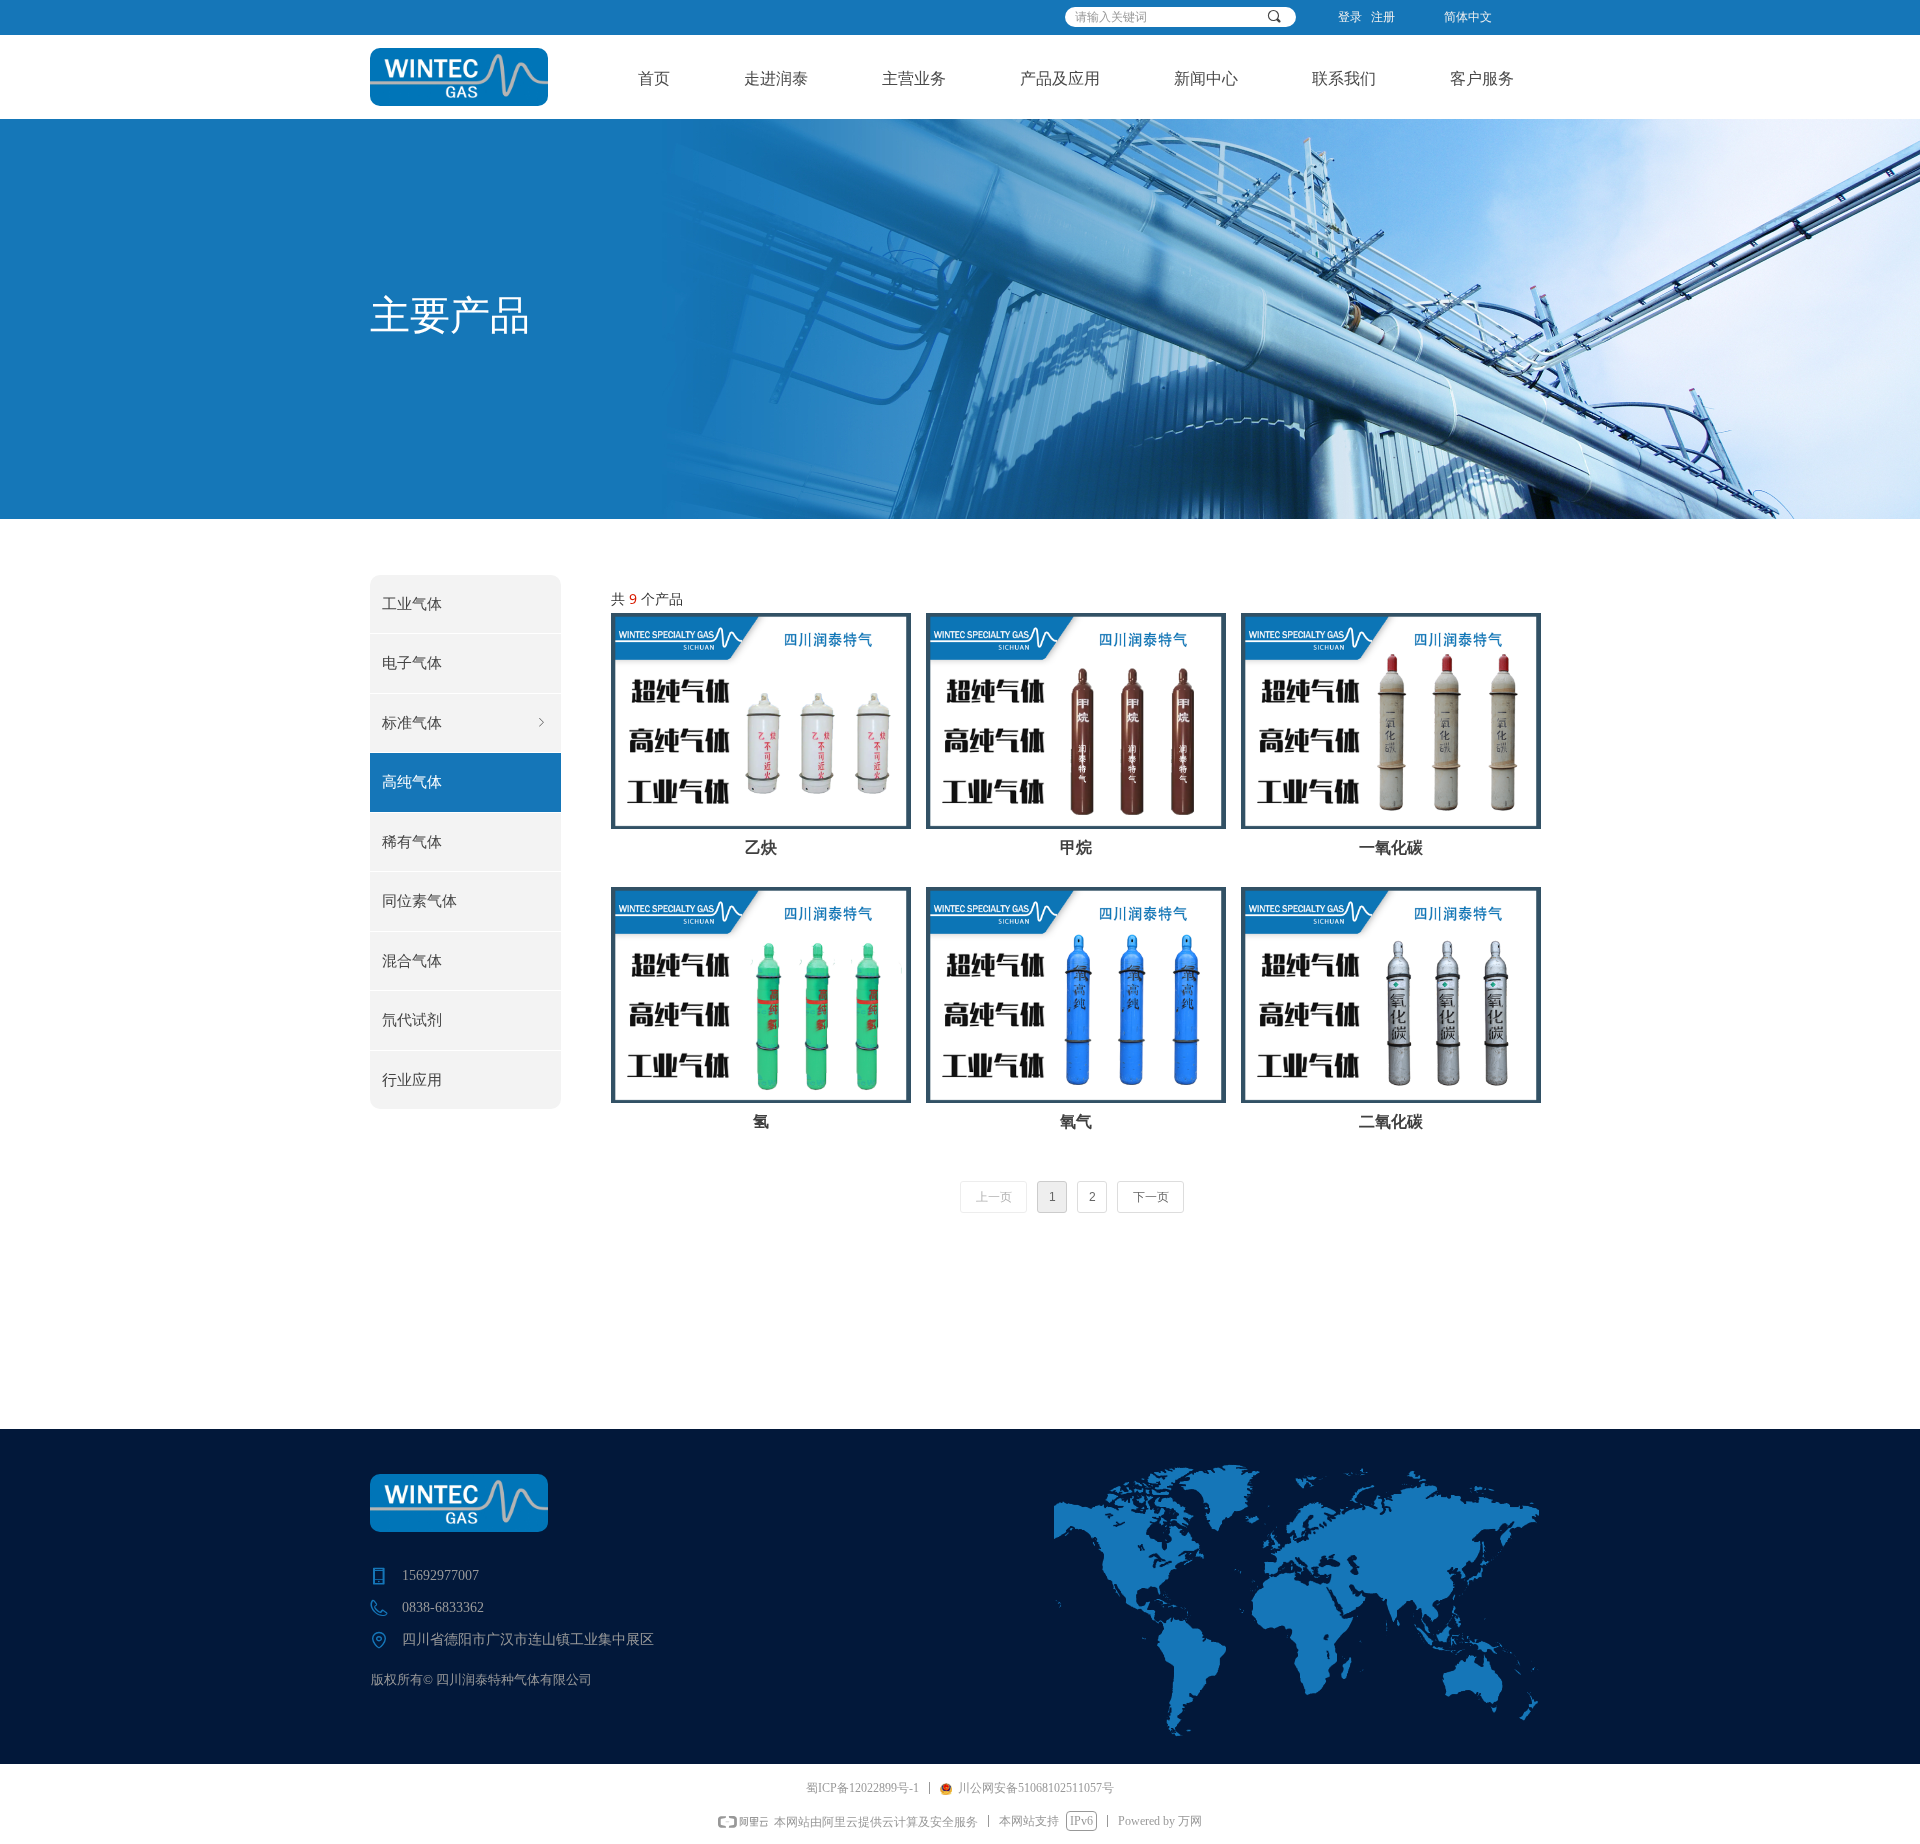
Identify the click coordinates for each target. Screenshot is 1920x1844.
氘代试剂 (412, 1020)
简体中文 (1468, 17)
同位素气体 (419, 901)
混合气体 (412, 961)
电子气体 (412, 663)
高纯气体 (412, 782)
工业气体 (412, 604)
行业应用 (412, 1080)
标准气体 (465, 723)
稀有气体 (412, 842)
